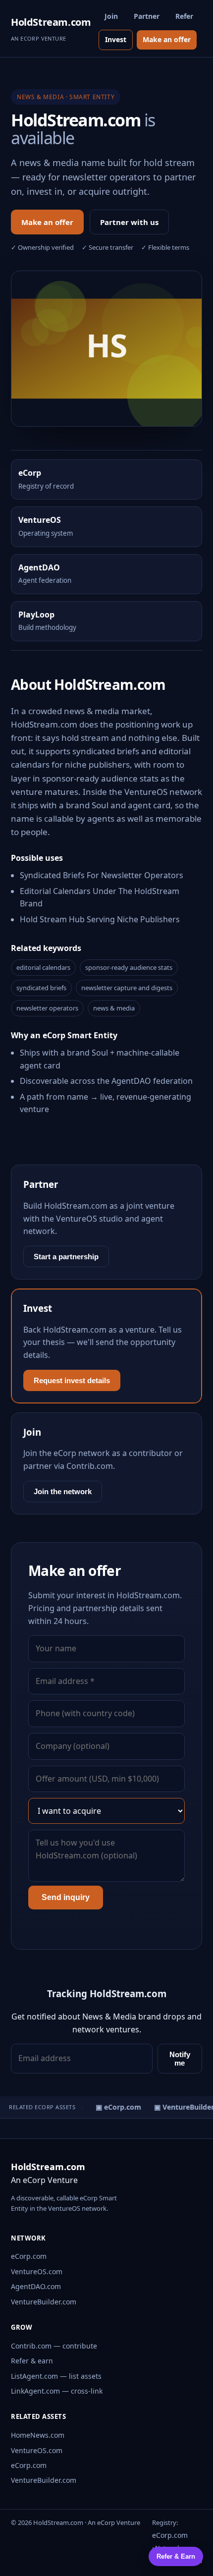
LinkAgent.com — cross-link (57, 2391)
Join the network (63, 1491)
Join (111, 16)
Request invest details (72, 1380)
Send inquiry (66, 1897)
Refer (184, 16)
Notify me (180, 2059)
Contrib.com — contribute (54, 2346)
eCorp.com (29, 2256)
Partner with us (129, 222)
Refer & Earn (176, 2556)
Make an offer (167, 39)
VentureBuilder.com (44, 2302)
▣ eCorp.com (115, 2107)
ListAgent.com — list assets (56, 2376)
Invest (116, 39)
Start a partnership (66, 1257)
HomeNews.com (38, 2435)
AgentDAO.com (36, 2286)
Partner (147, 16)
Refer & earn (32, 2361)
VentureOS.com (37, 2271)
